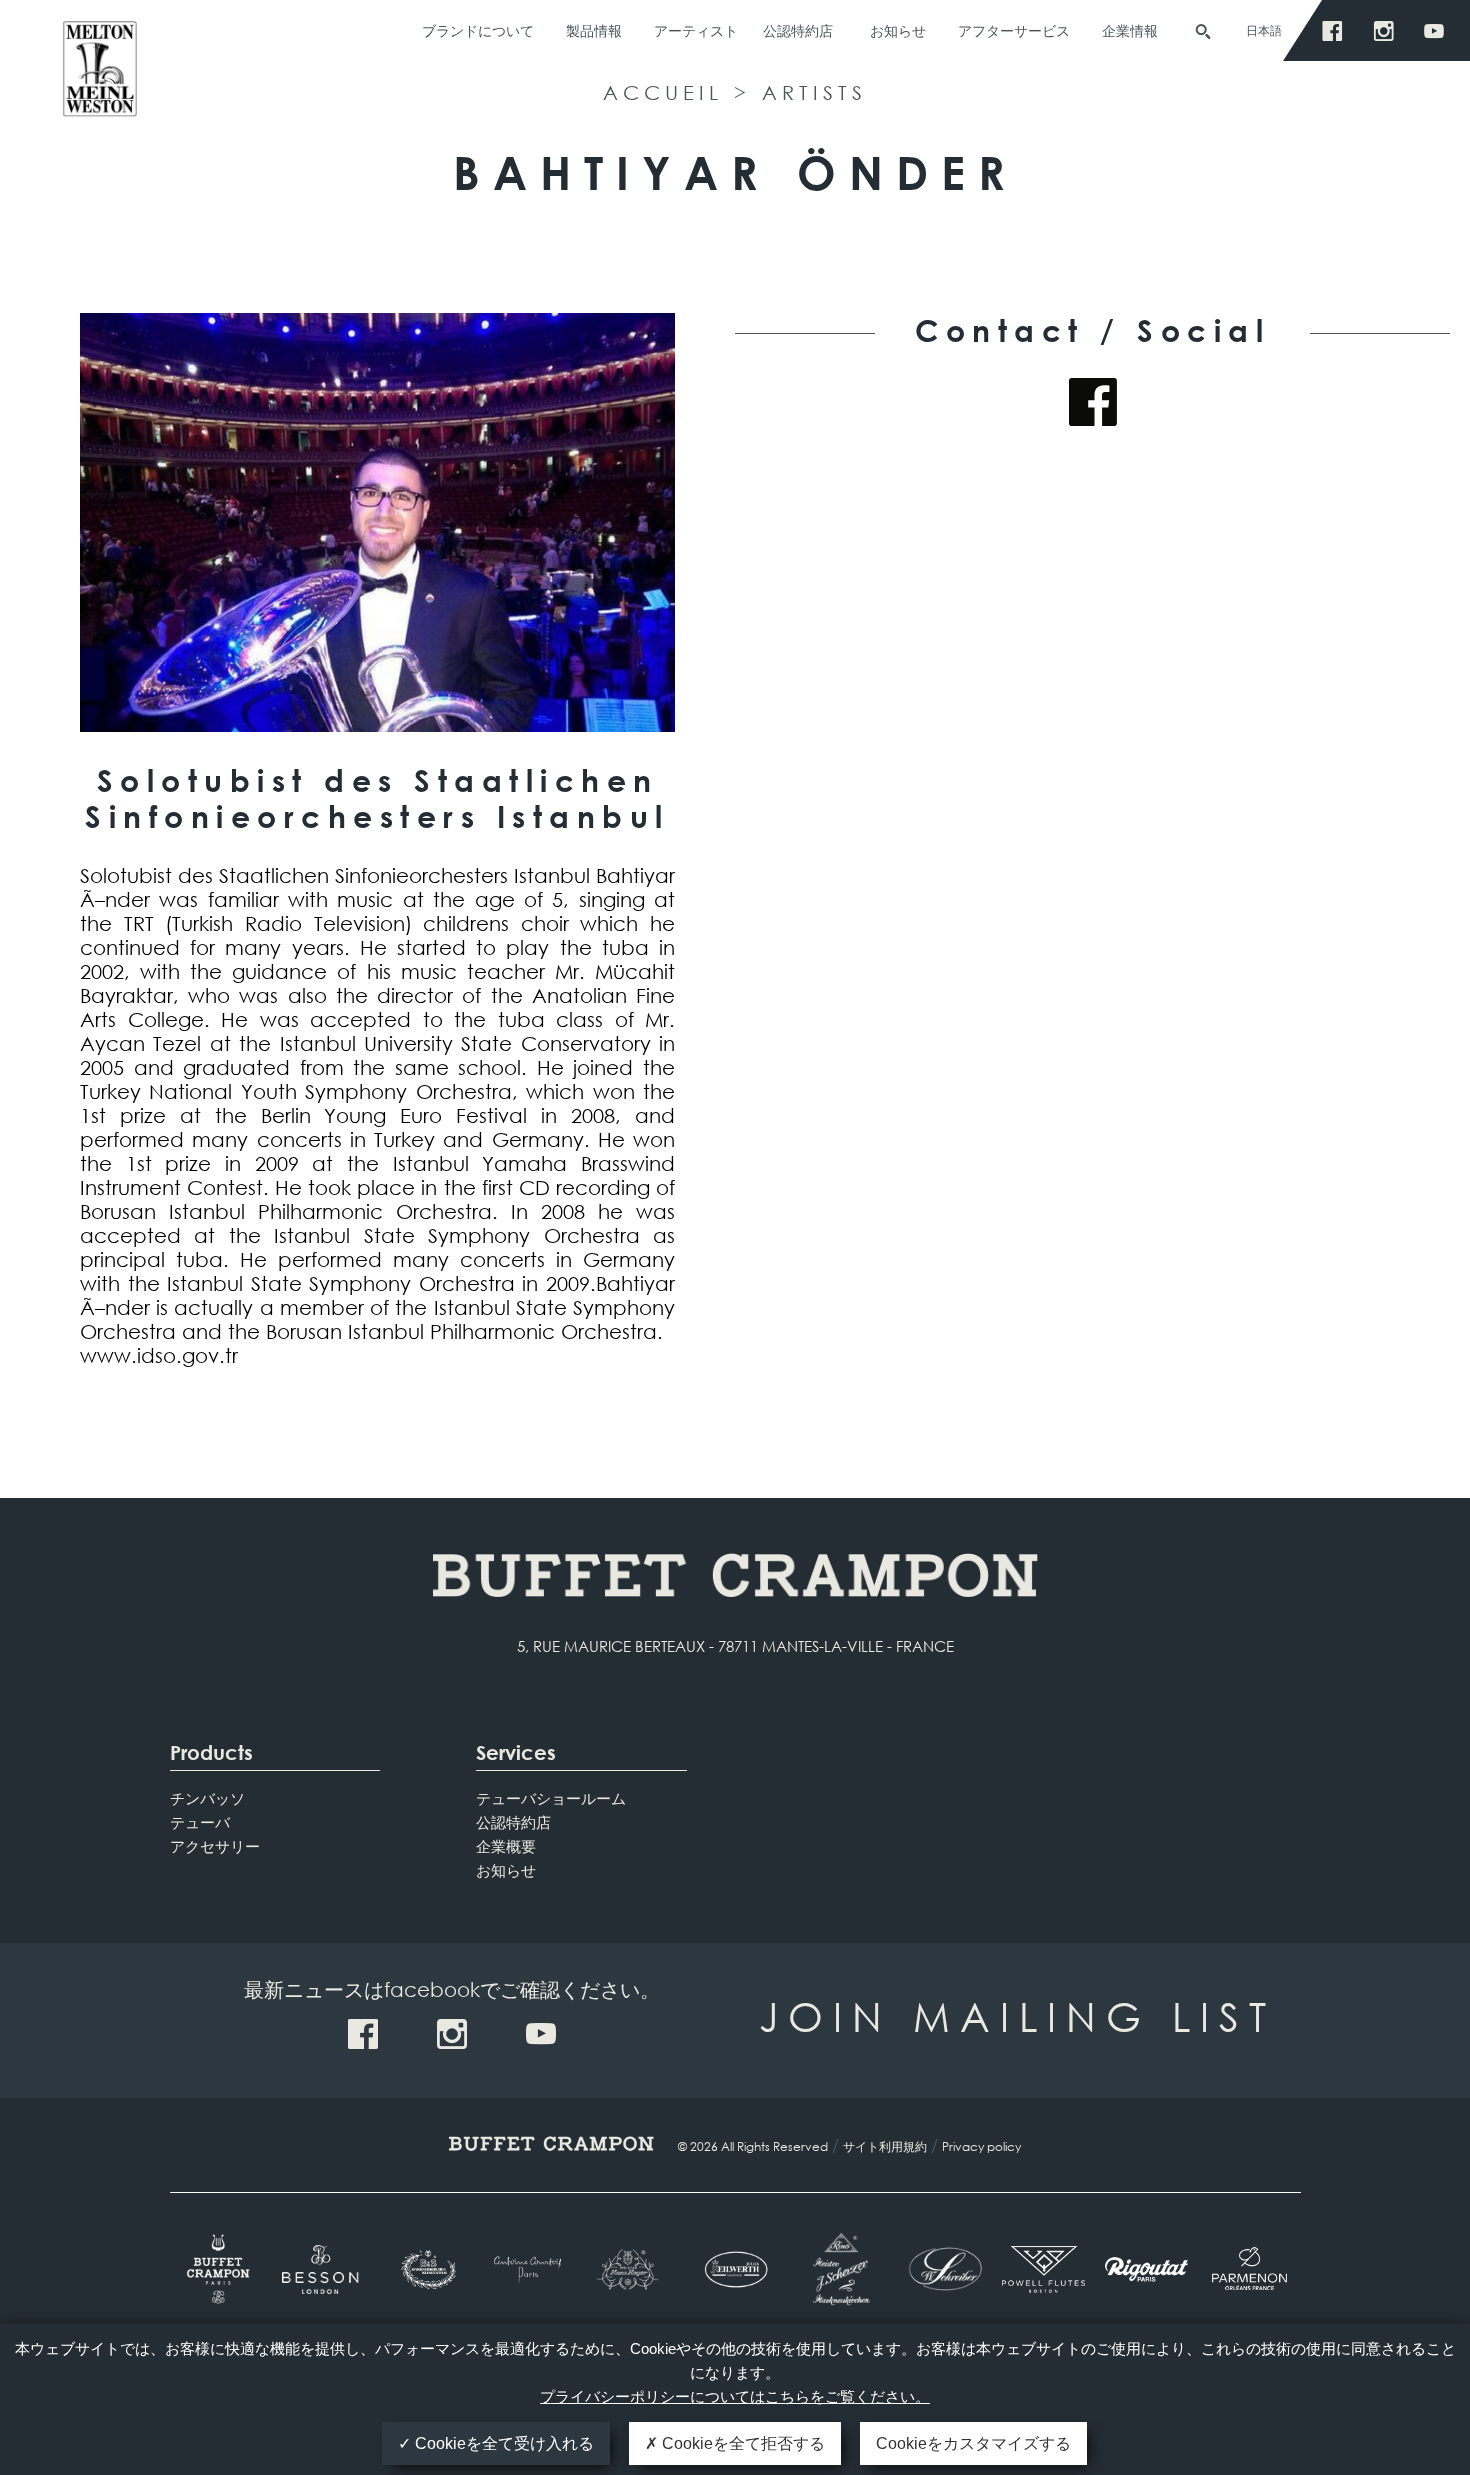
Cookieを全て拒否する (741, 2443)
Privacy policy (981, 2146)
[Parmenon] (1249, 2269)
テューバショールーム (551, 1798)
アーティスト (696, 30)
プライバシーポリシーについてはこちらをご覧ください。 (735, 2396)
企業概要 (506, 1846)
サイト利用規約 (885, 2146)
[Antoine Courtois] (529, 2269)
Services (516, 1752)
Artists (814, 92)
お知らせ (898, 30)
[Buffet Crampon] (221, 2269)
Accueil (663, 92)
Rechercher (1203, 32)
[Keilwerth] (735, 2269)
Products (211, 1752)
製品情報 (594, 30)
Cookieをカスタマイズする (973, 2443)
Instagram (1388, 31)
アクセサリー (215, 1846)
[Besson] (323, 2269)
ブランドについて (478, 30)
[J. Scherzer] (837, 2269)
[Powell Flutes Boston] (1043, 2269)
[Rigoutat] (1146, 2269)
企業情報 (1130, 30)
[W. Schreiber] (940, 2269)
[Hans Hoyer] (632, 2269)
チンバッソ (207, 1798)
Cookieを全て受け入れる (502, 2443)
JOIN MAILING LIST (1017, 2015)
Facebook (1337, 31)
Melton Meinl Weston (100, 77)
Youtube (1439, 31)
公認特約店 (798, 30)
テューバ (200, 1822)
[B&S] (426, 2270)
